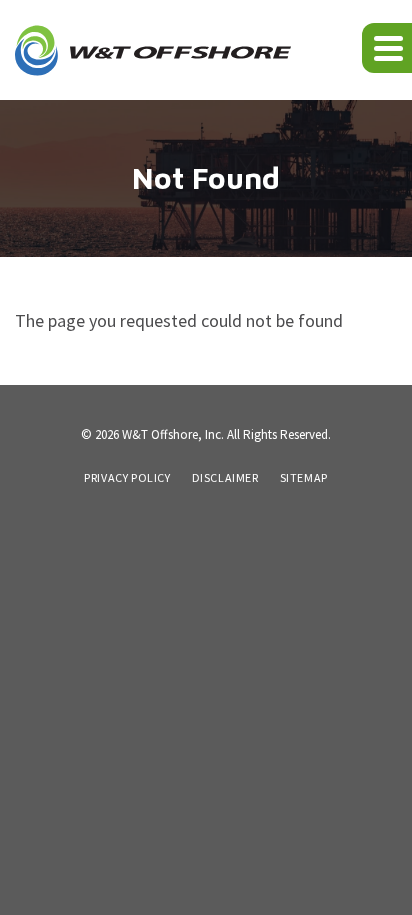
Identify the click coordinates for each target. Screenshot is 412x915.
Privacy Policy (127, 478)
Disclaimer (225, 478)
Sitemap (304, 478)
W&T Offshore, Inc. (173, 434)
